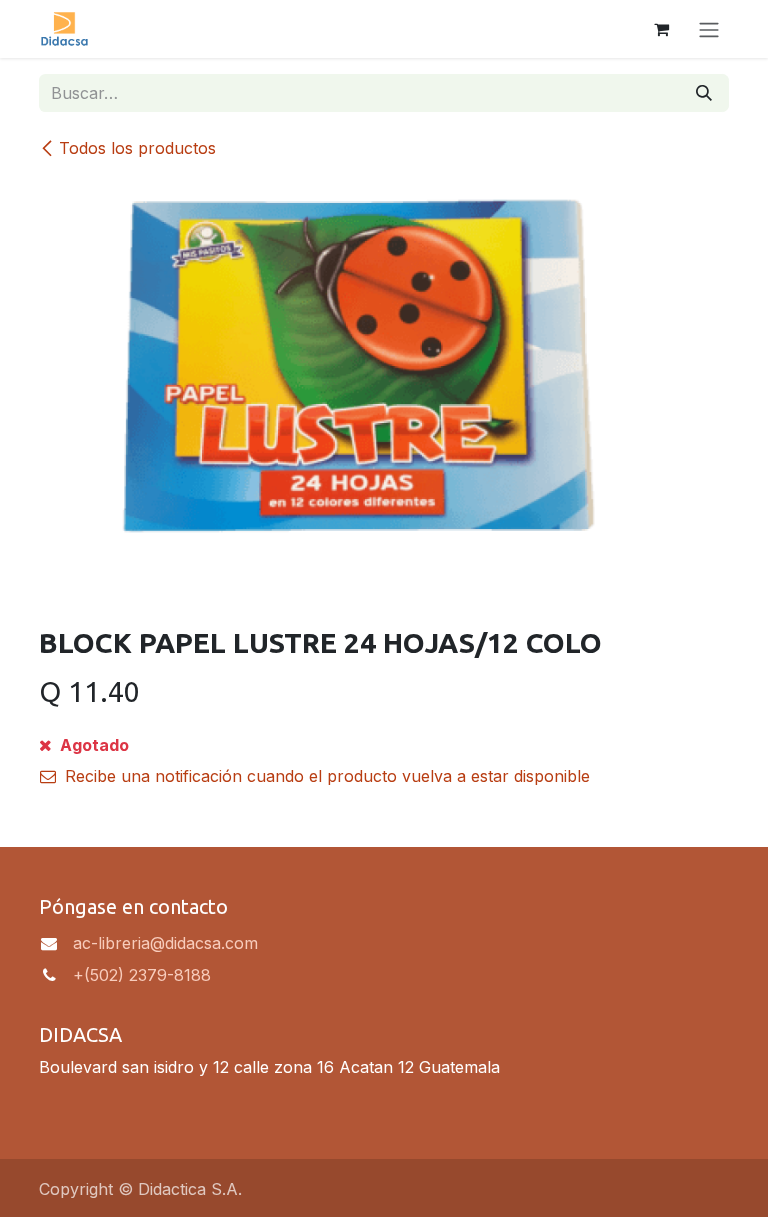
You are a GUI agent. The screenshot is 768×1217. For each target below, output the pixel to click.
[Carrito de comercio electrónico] (661, 29)
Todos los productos (137, 148)
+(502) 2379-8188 (142, 975)
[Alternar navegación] (709, 29)
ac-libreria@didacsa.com (165, 943)
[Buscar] (704, 93)
